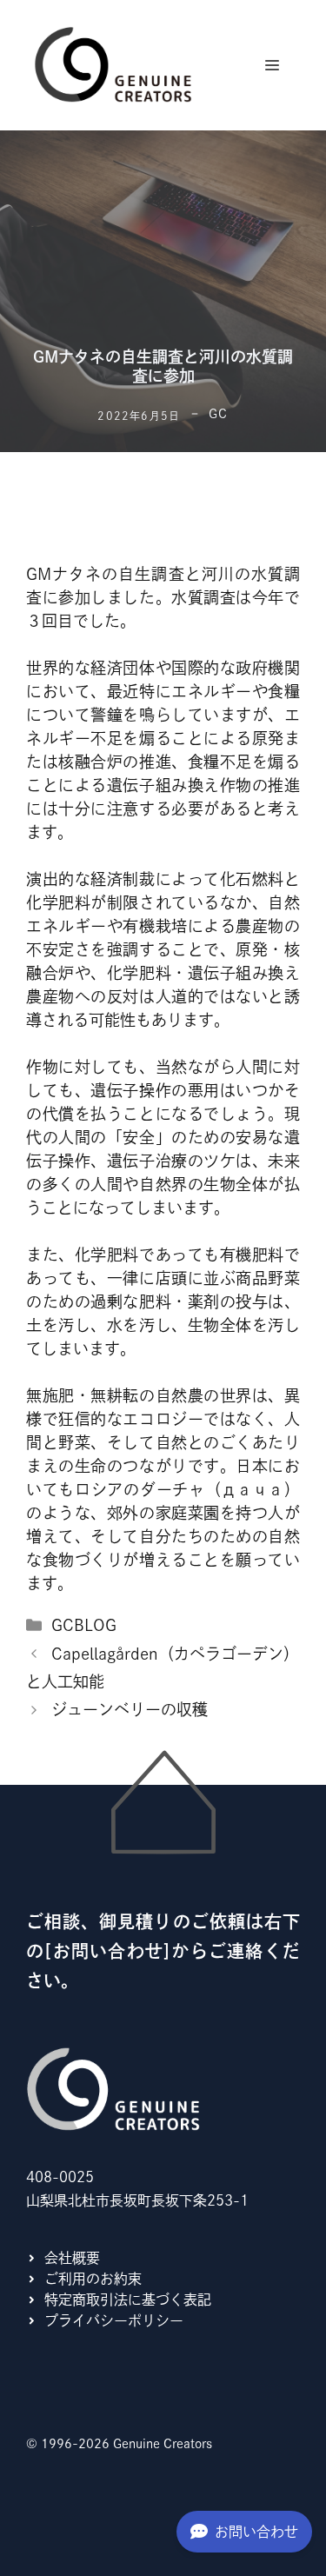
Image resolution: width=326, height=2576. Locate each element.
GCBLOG (84, 1625)
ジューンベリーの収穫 (130, 1709)
